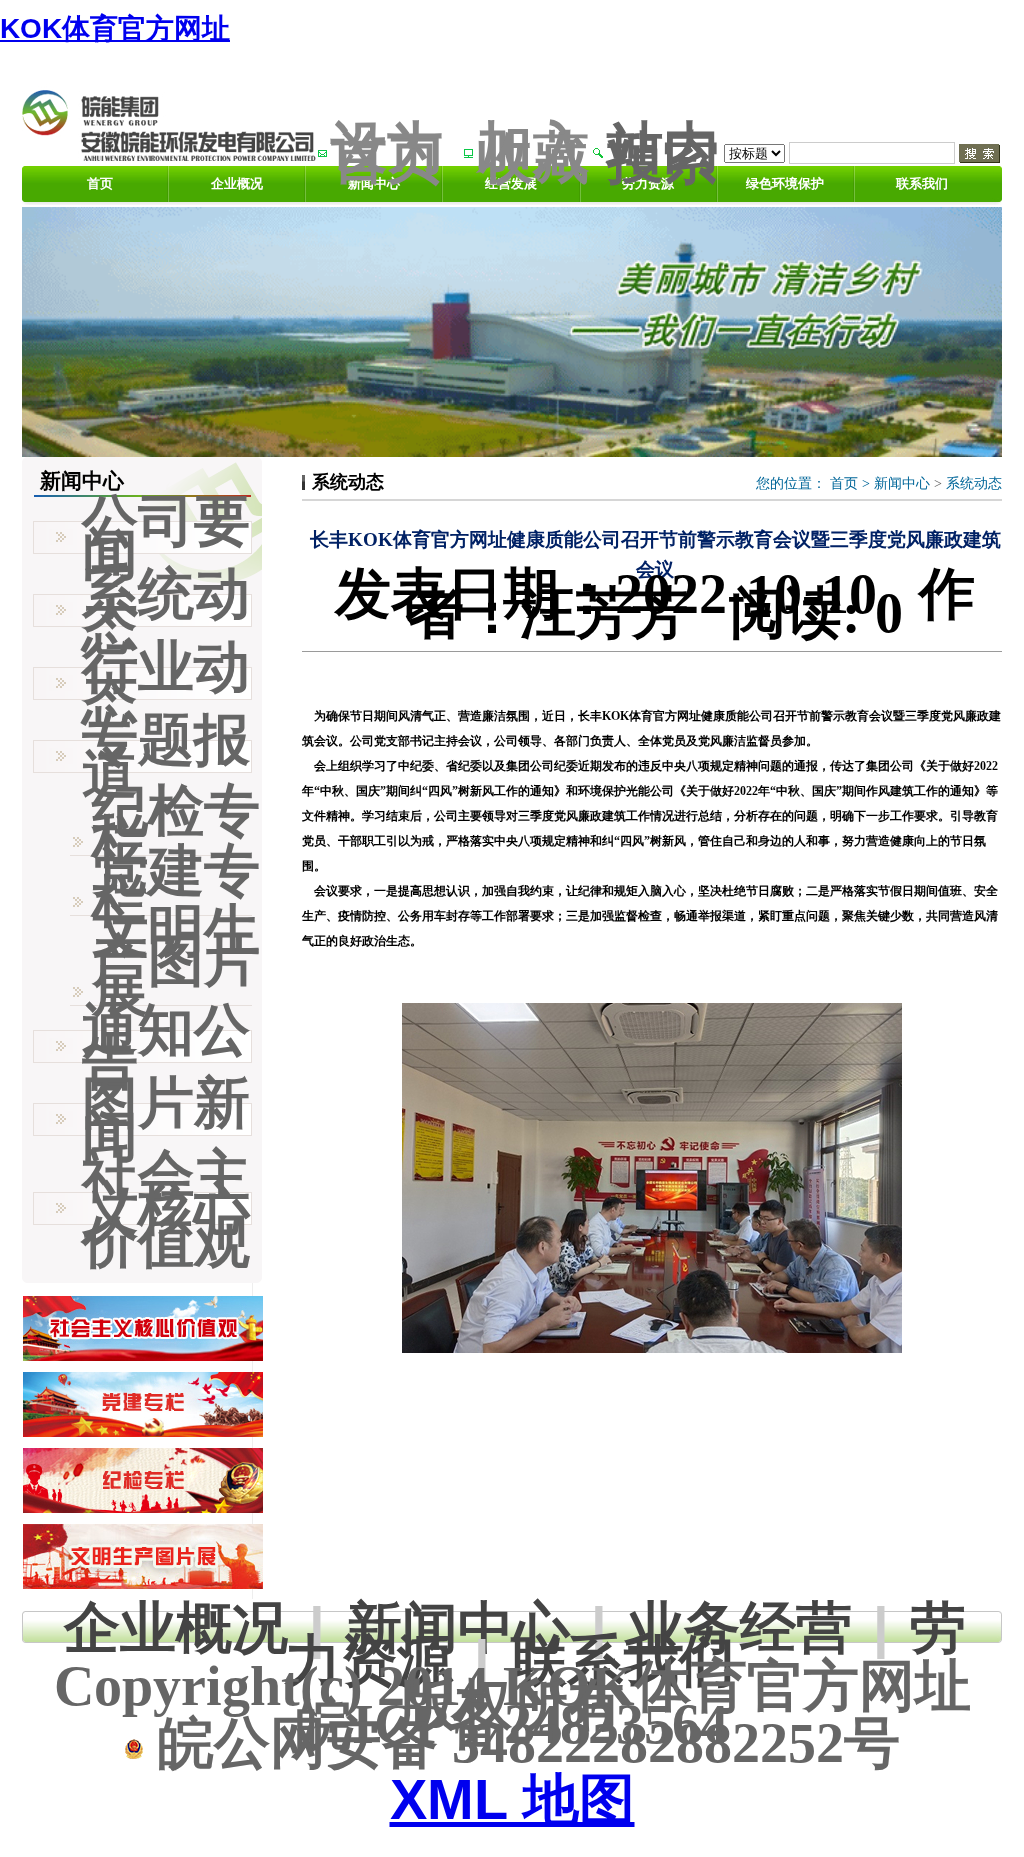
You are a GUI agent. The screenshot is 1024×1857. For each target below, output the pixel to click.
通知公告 (166, 1046)
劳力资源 (648, 183)
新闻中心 (902, 483)
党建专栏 (176, 886)
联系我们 (922, 183)
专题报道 (166, 756)
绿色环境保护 (785, 183)
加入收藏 (533, 152)
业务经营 (740, 1627)
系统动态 (974, 483)
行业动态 (166, 683)
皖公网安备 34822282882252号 (522, 1743)
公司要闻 (166, 537)
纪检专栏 (176, 826)
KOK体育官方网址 (115, 28)
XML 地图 (512, 1799)
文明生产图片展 (176, 961)
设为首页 (387, 152)
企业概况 (237, 183)
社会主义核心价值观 (166, 1208)
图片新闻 (166, 1119)
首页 (100, 183)
